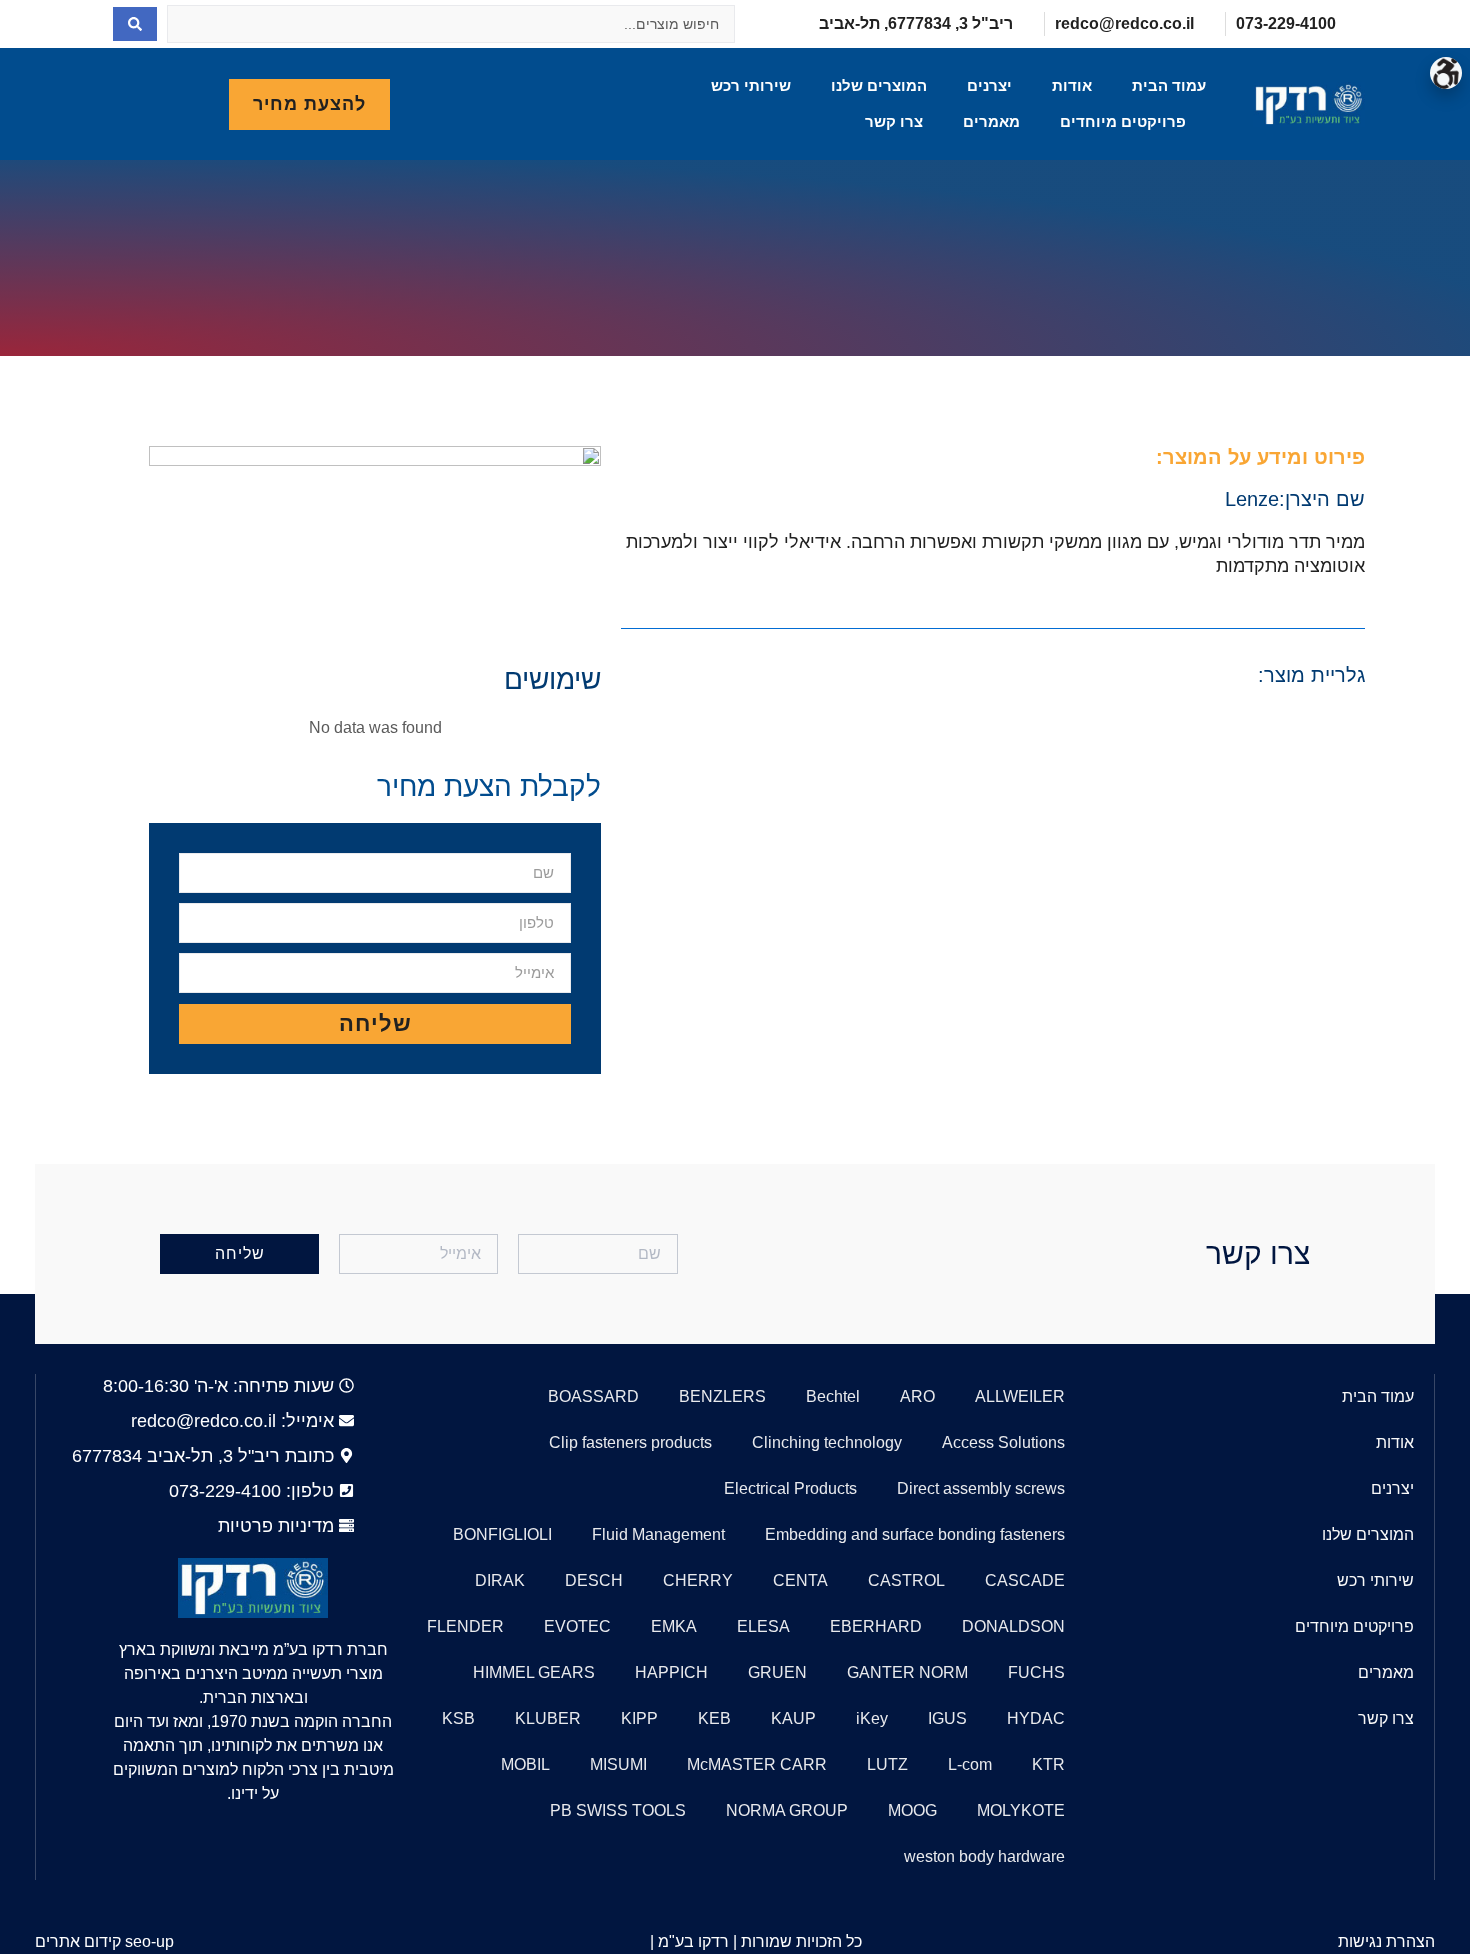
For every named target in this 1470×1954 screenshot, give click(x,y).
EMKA (674, 1626)
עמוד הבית (1169, 85)
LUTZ (887, 1764)
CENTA (800, 1580)
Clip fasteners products (630, 1442)
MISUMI (618, 1764)
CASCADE (1025, 1580)
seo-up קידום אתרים (104, 1941)
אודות (1072, 85)
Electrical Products (790, 1488)
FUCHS (1036, 1672)
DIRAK (500, 1580)
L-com (970, 1764)
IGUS (947, 1718)
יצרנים (989, 85)
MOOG (912, 1810)
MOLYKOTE (1021, 1810)
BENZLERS (722, 1396)
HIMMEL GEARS (534, 1672)
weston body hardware (984, 1856)
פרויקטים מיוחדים (1123, 121)
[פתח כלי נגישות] (1446, 73)
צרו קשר (894, 121)
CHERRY (698, 1580)
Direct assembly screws (981, 1488)
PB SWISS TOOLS (618, 1810)
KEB (714, 1718)
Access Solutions (1003, 1442)
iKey (872, 1718)
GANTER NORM (907, 1672)
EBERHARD (876, 1626)
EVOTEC (577, 1626)
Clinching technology (827, 1442)
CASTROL (906, 1580)
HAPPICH (671, 1672)
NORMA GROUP (787, 1810)
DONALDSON (1013, 1626)
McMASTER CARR (757, 1764)
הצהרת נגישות (1386, 1941)
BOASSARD (593, 1396)
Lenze (1252, 499)
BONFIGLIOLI (502, 1534)
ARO (917, 1396)
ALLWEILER (1020, 1396)
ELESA (763, 1626)
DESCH (594, 1580)
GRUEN (777, 1672)
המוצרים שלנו (879, 85)
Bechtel (833, 1396)
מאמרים (991, 121)
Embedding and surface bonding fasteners (915, 1534)
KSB (458, 1718)
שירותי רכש (751, 85)
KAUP (793, 1718)
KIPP (639, 1718)
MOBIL (525, 1764)
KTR (1048, 1764)
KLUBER (548, 1718)
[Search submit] (135, 24)
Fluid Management (658, 1534)
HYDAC (1036, 1718)
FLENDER (465, 1626)
